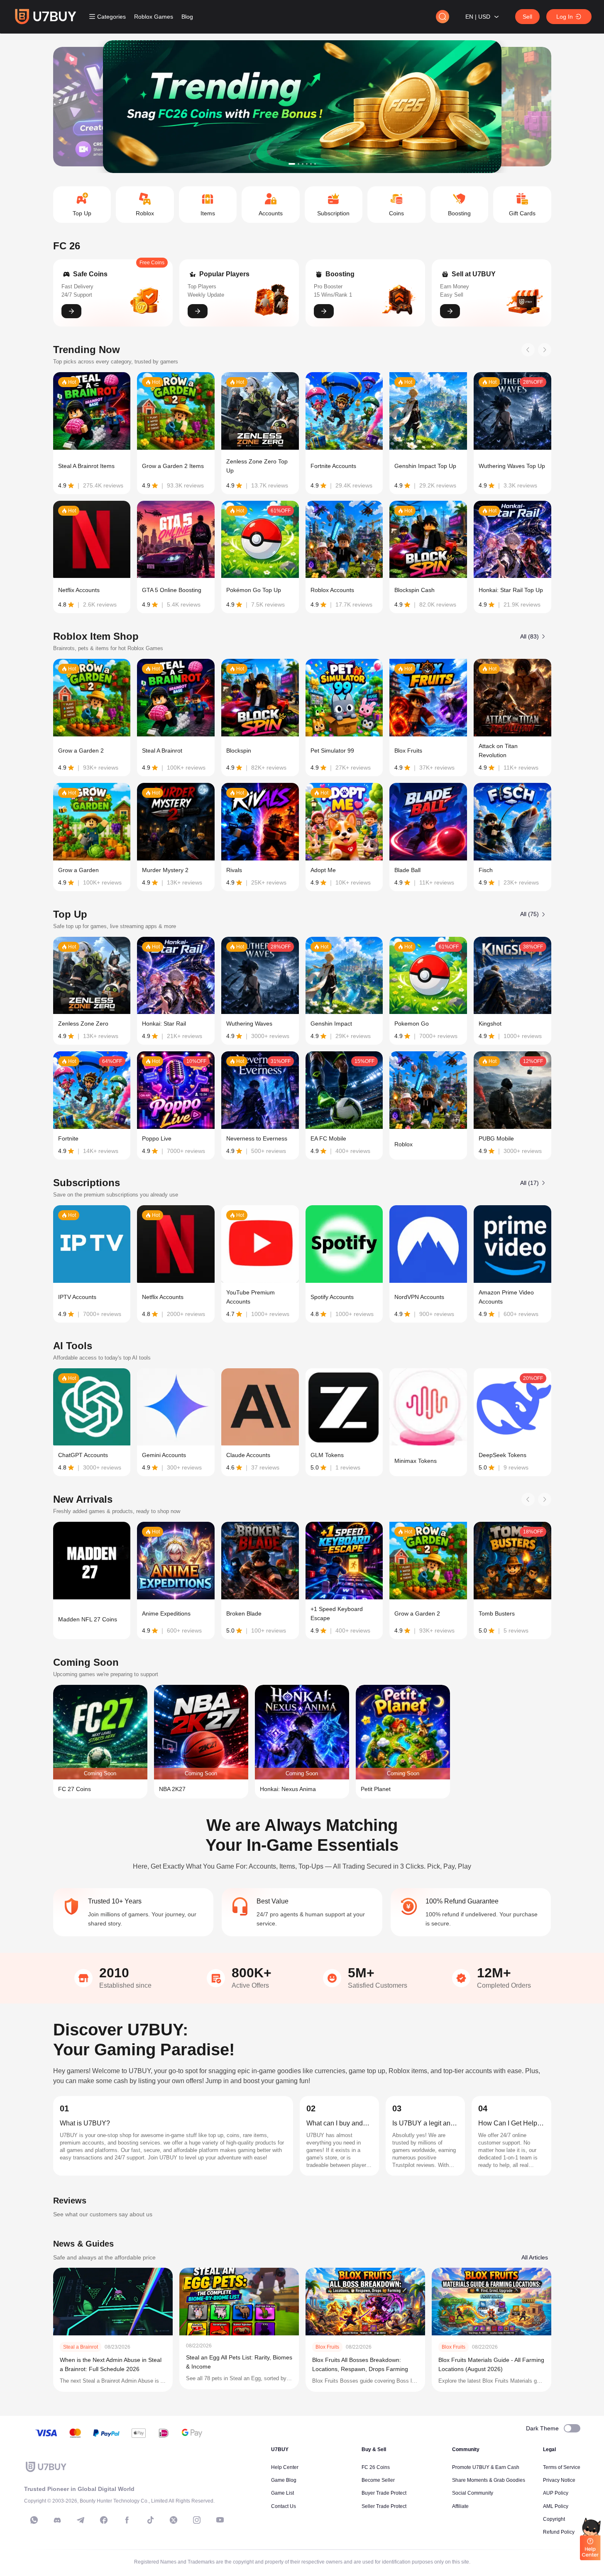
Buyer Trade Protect (384, 2493)
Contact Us (284, 2506)
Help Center (285, 2467)
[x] (174, 2520)
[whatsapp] (34, 2520)
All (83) (529, 636)
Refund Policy (559, 2532)
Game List (282, 2493)
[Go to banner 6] (315, 164)
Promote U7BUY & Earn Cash (486, 2467)
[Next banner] (520, 107)
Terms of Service (562, 2467)
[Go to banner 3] (303, 164)
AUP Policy (556, 2493)
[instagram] (197, 2520)
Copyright (554, 2519)
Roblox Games (154, 17)
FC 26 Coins (376, 2467)
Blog (187, 17)
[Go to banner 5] (311, 164)
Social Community (473, 2493)
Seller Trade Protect (384, 2506)
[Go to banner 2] (298, 164)
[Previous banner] (85, 107)
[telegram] (81, 2520)
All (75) (529, 914)
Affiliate (460, 2506)
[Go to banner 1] (292, 164)
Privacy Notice (559, 2480)
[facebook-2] (127, 2520)
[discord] (57, 2520)
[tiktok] (150, 2520)
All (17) (529, 1183)
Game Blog (284, 2480)
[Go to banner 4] (307, 164)
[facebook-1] (104, 2520)
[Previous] (528, 350)
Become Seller (378, 2480)
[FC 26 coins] (302, 107)
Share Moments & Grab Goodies (489, 2480)
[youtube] (220, 2520)
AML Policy (556, 2506)
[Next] (545, 350)
